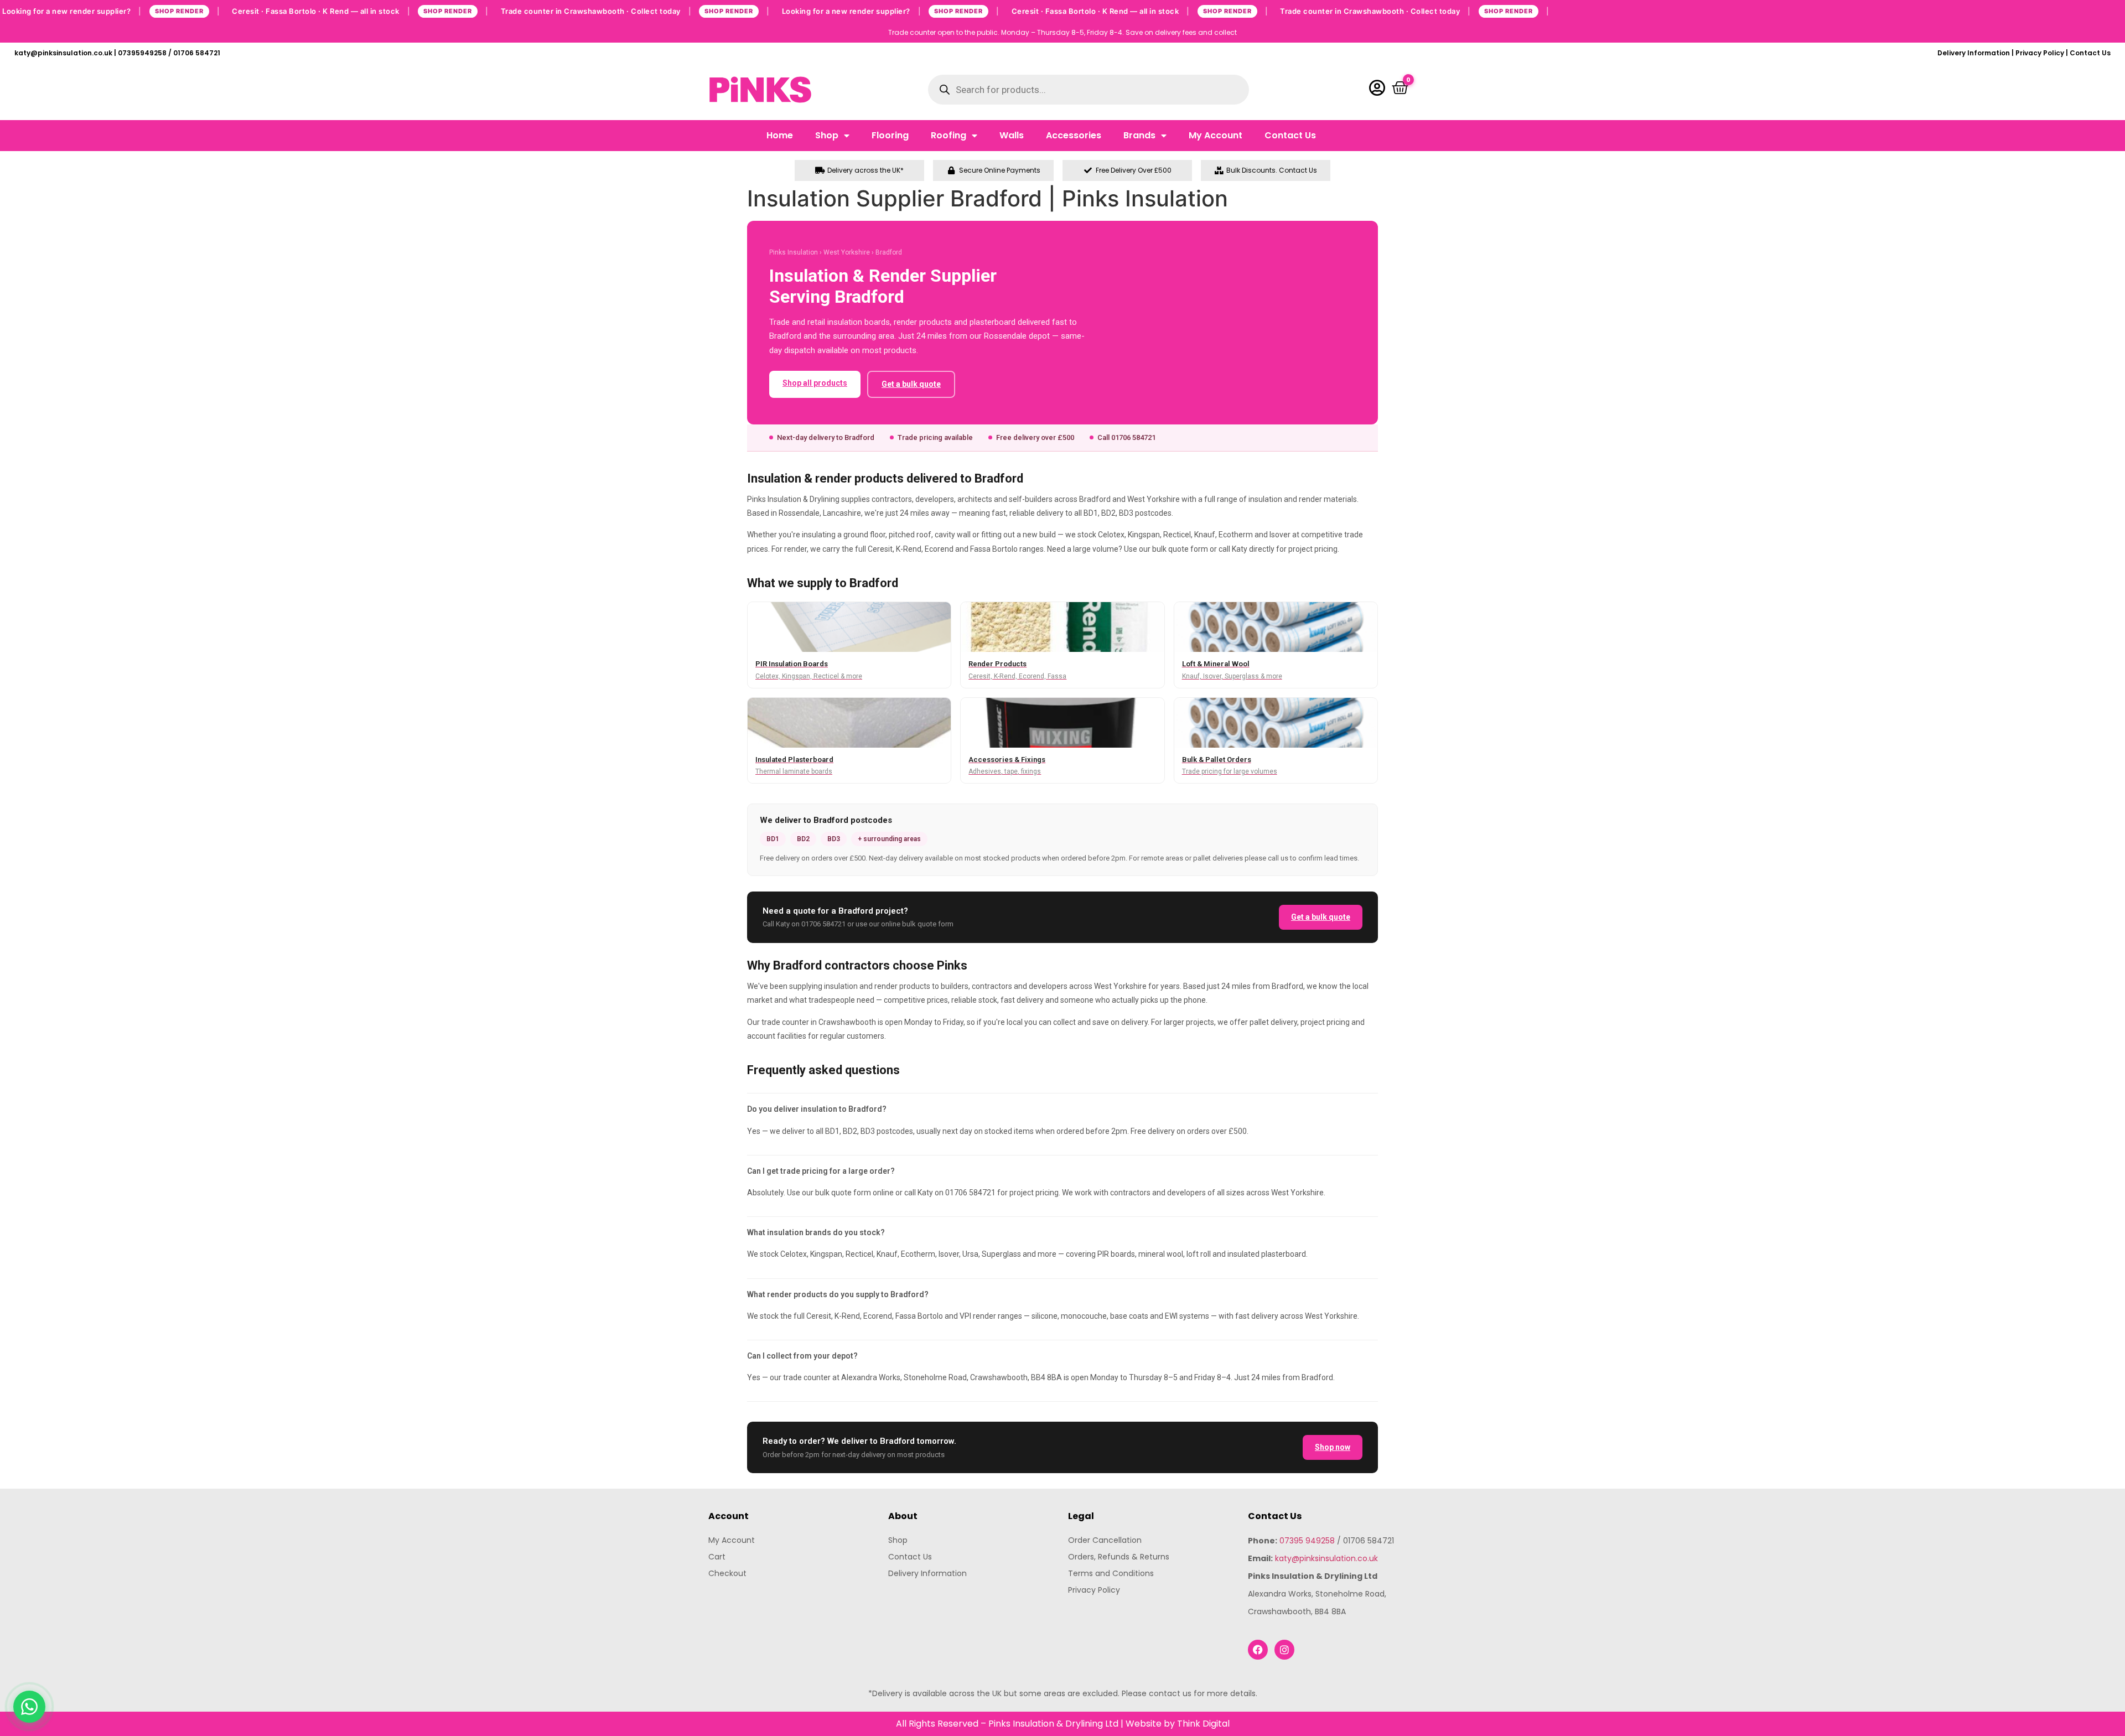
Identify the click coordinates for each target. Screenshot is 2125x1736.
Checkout (727, 1573)
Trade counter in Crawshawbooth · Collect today (635, 11)
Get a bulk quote (911, 384)
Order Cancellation (1105, 1540)
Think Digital (1203, 1724)
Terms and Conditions (1111, 1573)
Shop (827, 135)
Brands (1139, 135)
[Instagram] (1284, 1650)
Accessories (1074, 135)
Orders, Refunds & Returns (1119, 1557)
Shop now (1333, 1447)
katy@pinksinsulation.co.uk (1326, 1558)
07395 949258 (1307, 1541)
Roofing (949, 135)
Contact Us (2090, 53)
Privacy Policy (2040, 53)
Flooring (890, 135)
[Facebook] (1258, 1650)
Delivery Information (1974, 53)
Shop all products (815, 383)
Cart (717, 1557)
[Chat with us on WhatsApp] (29, 1707)
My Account (1216, 135)
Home (780, 135)
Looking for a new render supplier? (111, 11)
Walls (1012, 135)
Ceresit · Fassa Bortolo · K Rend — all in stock (360, 11)
